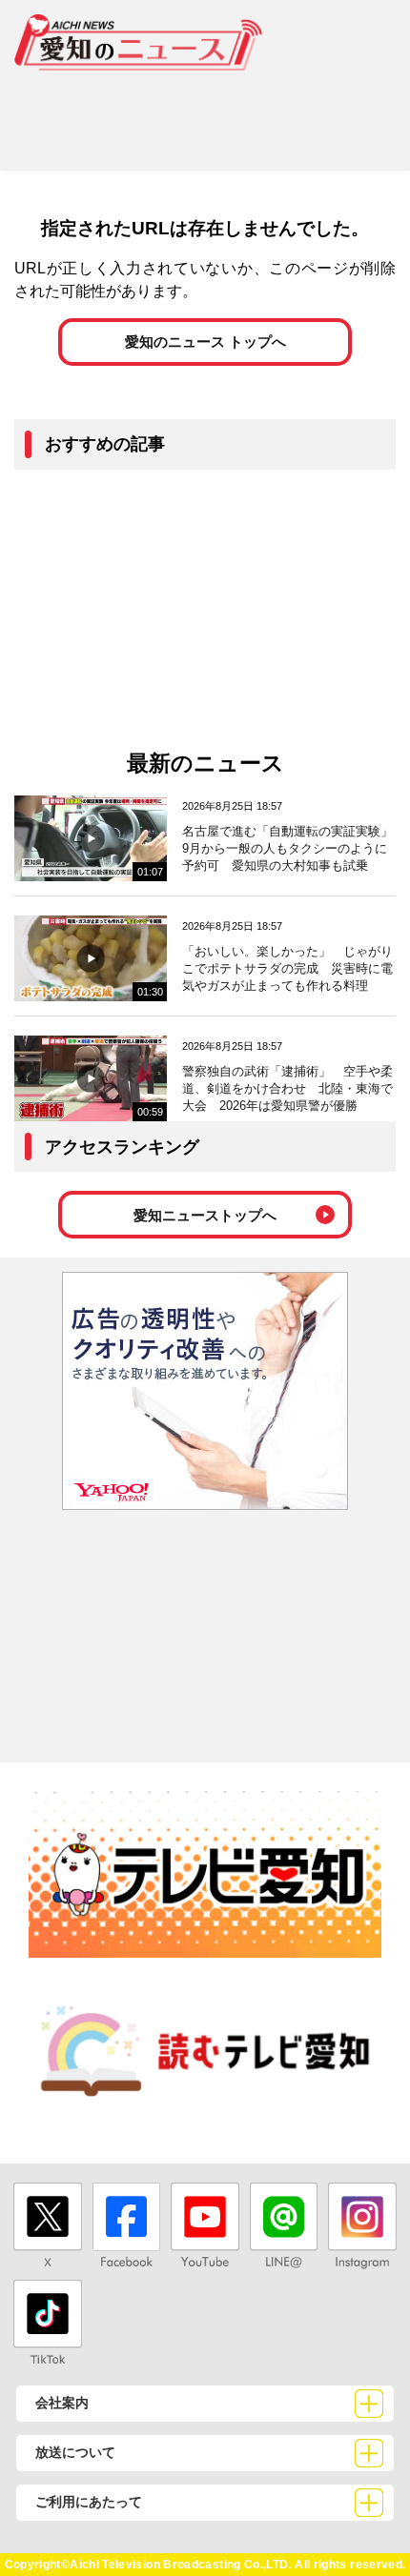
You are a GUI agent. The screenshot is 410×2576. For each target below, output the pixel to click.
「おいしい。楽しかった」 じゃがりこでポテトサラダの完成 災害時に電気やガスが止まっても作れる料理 (287, 968)
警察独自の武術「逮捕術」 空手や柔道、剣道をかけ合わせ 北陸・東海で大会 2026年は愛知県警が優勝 (287, 1088)
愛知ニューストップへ (205, 1215)
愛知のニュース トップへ (205, 342)
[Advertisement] (205, 113)
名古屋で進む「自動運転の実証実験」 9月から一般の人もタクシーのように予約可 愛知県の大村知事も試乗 (294, 848)
